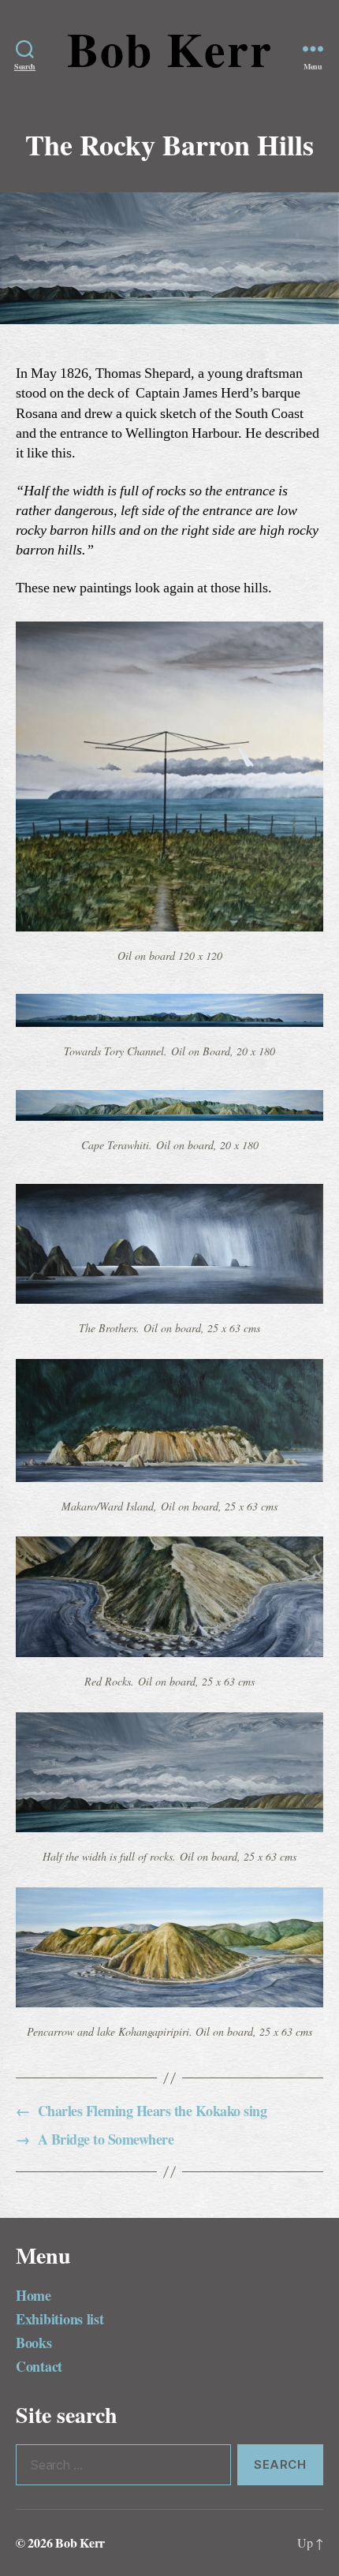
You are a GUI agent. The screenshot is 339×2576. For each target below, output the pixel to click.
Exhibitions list (60, 2319)
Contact (39, 2366)
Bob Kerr (170, 49)
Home (34, 2295)
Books (34, 2343)
